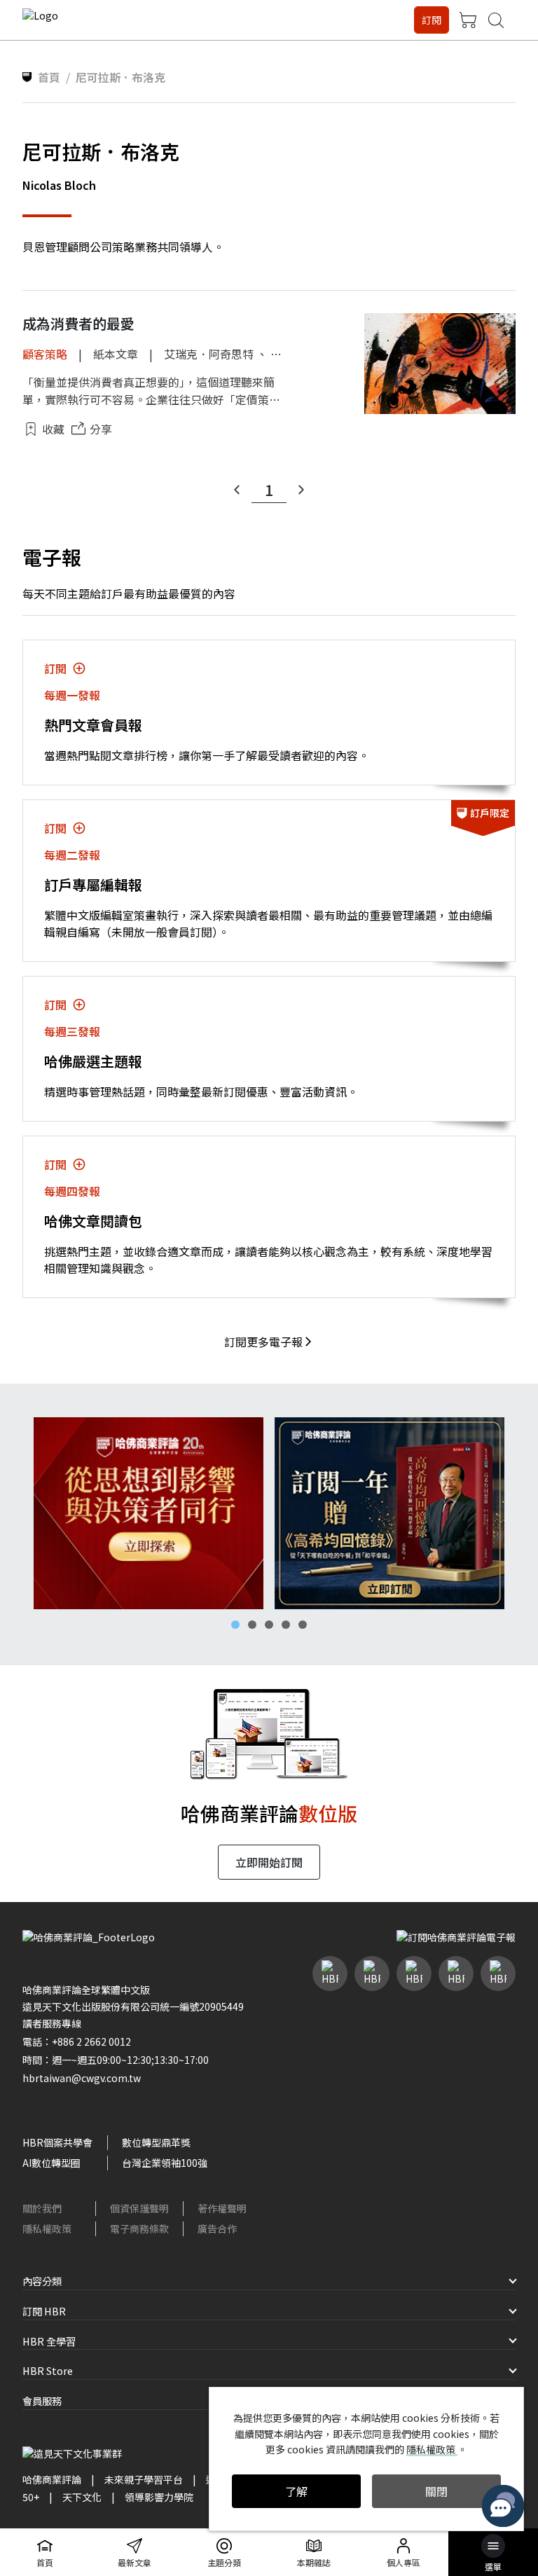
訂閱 (432, 20)
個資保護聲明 (139, 2208)
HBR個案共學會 (57, 2142)
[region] (269, 1513)
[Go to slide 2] (252, 1625)
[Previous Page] (237, 490)
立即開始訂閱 (269, 1862)
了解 (296, 2491)
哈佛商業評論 (52, 2479)
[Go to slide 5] (303, 1625)
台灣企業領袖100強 (165, 2163)
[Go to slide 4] (286, 1625)
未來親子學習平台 (144, 2479)
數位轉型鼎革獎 (156, 2142)
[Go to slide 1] (235, 1625)
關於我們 (42, 2208)
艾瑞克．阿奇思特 (209, 354)
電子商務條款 (139, 2229)
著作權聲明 (222, 2208)
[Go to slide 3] (269, 1625)
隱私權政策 (47, 2229)
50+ (31, 2497)
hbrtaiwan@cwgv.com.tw (82, 2078)
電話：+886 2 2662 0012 (77, 2041)
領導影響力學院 (159, 2497)
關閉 (436, 2491)
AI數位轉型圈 (51, 2163)
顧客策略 (45, 354)
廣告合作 (217, 2229)
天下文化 (82, 2497)
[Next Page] (301, 490)
